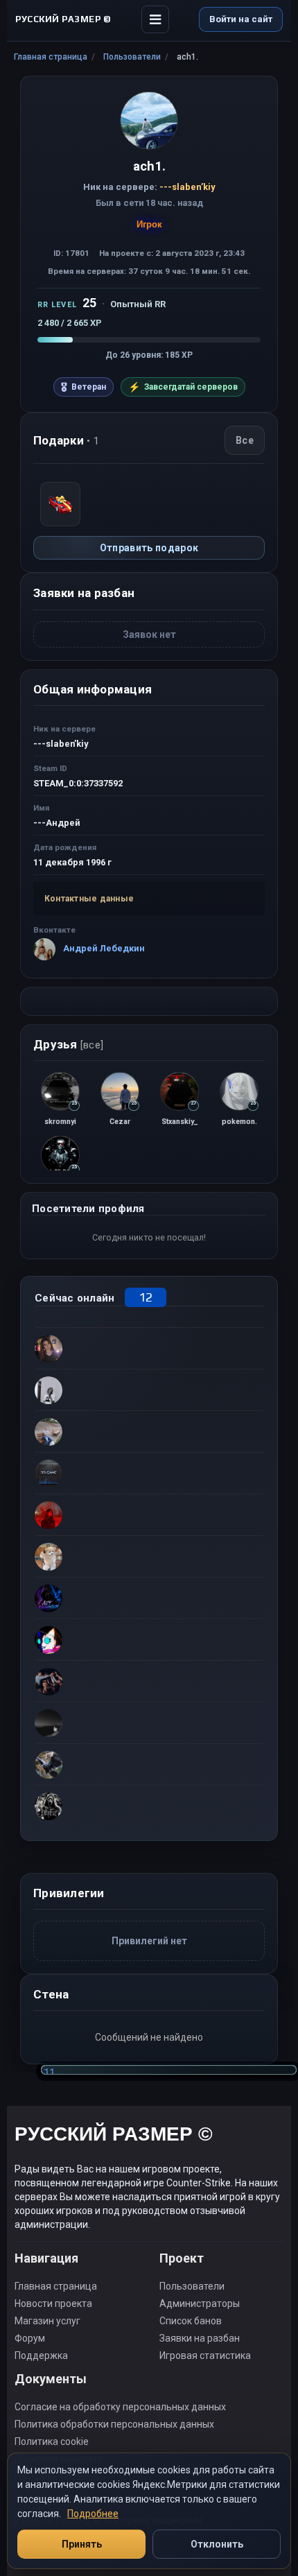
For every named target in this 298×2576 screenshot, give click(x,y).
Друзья (68, 1044)
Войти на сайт (241, 19)
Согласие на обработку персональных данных (120, 2407)
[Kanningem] (149, 1598)
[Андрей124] (149, 1431)
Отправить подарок (149, 548)
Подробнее (93, 2514)
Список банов (191, 2321)
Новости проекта (53, 2303)
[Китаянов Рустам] (149, 1639)
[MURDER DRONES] (149, 1806)
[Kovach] (149, 1390)
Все (245, 440)
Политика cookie (52, 2441)
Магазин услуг (47, 2321)
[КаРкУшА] (149, 1764)
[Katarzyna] (149, 1348)
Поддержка (41, 2355)
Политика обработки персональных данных (114, 2424)
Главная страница (51, 57)
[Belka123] (149, 1722)
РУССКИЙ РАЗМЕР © (114, 2136)
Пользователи (132, 57)
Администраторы (200, 2303)
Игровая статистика (205, 2355)
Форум (30, 2338)
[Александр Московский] (149, 1556)
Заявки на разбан (200, 2338)
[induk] (149, 1473)
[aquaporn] (149, 1681)
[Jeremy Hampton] (149, 1514)
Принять (82, 2544)
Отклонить (217, 2544)
